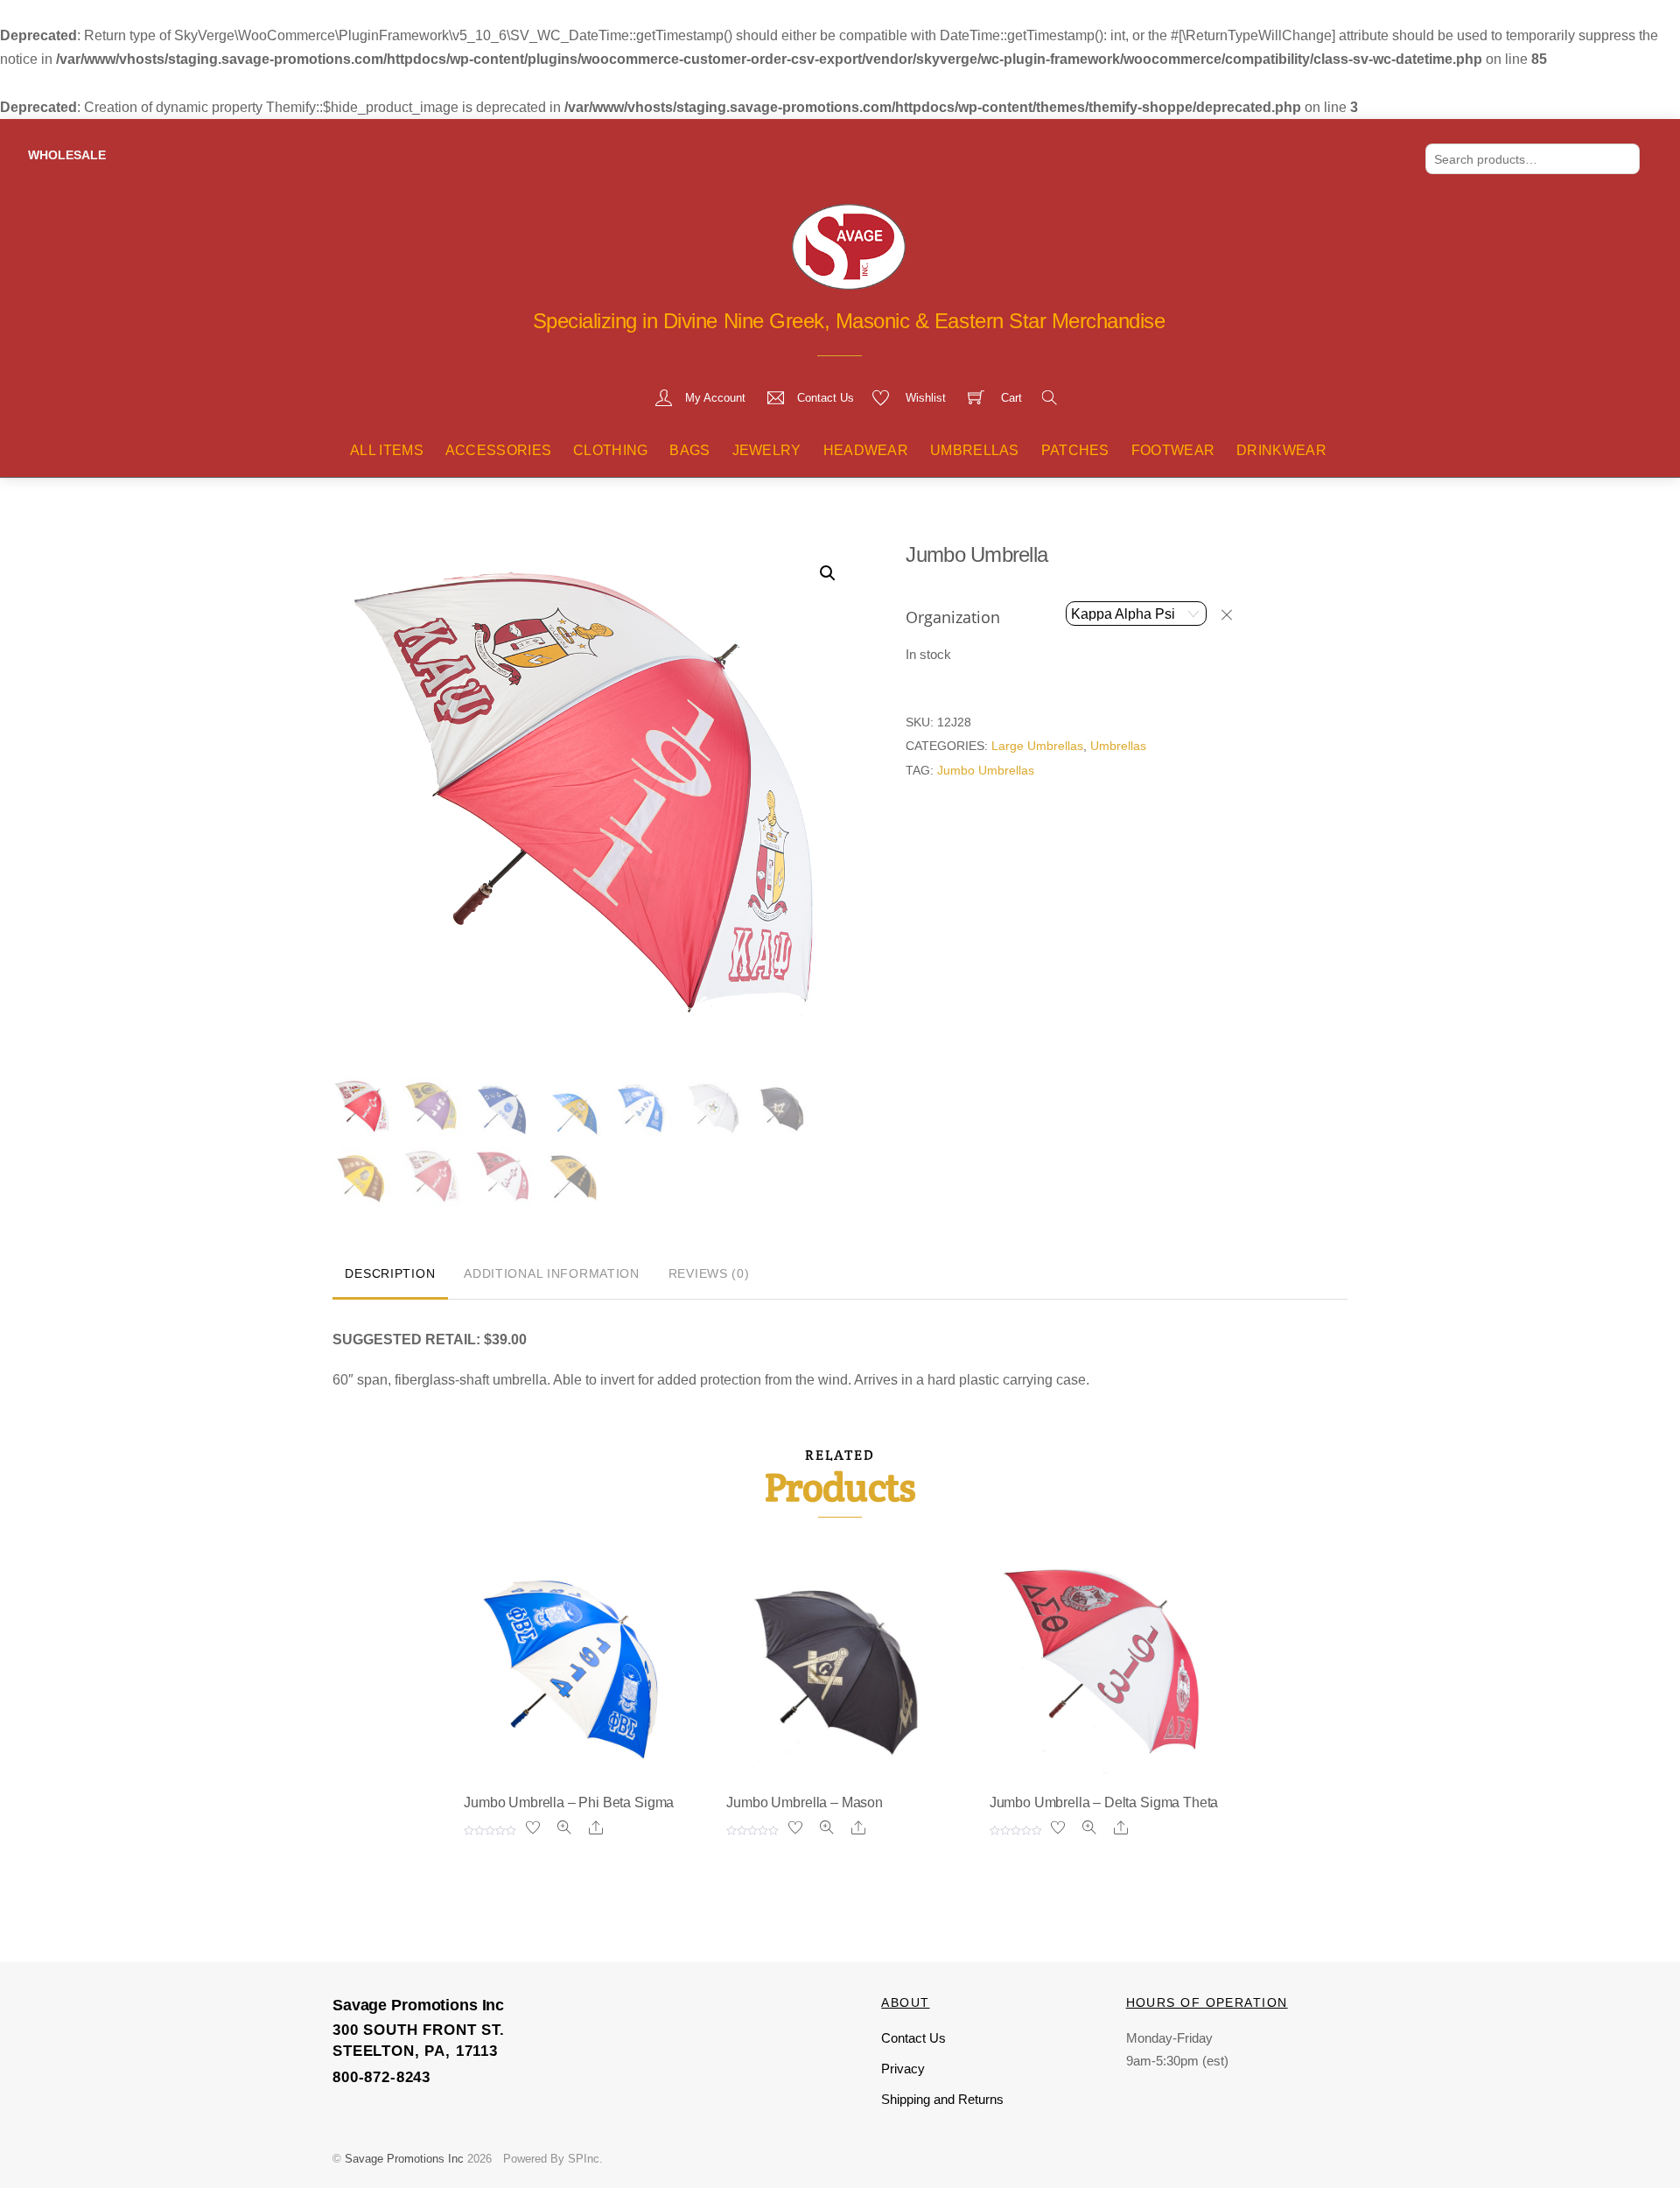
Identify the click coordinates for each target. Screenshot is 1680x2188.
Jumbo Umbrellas (986, 770)
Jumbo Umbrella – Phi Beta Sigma (569, 1802)
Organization (953, 617)
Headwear (866, 450)
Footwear (1173, 450)
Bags (689, 450)
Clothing (611, 450)
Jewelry (767, 450)
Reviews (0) (709, 1273)
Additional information (552, 1273)
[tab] (390, 1275)
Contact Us (913, 2038)
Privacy (903, 2069)
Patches (1075, 450)
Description (390, 1273)
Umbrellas (975, 450)
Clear (1235, 614)
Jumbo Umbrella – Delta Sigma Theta (1104, 1802)
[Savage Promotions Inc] (849, 245)
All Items (387, 450)
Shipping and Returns (942, 2099)
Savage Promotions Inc (404, 2159)
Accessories (499, 450)
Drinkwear (1281, 450)
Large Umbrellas (1037, 746)
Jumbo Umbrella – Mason (804, 1802)
